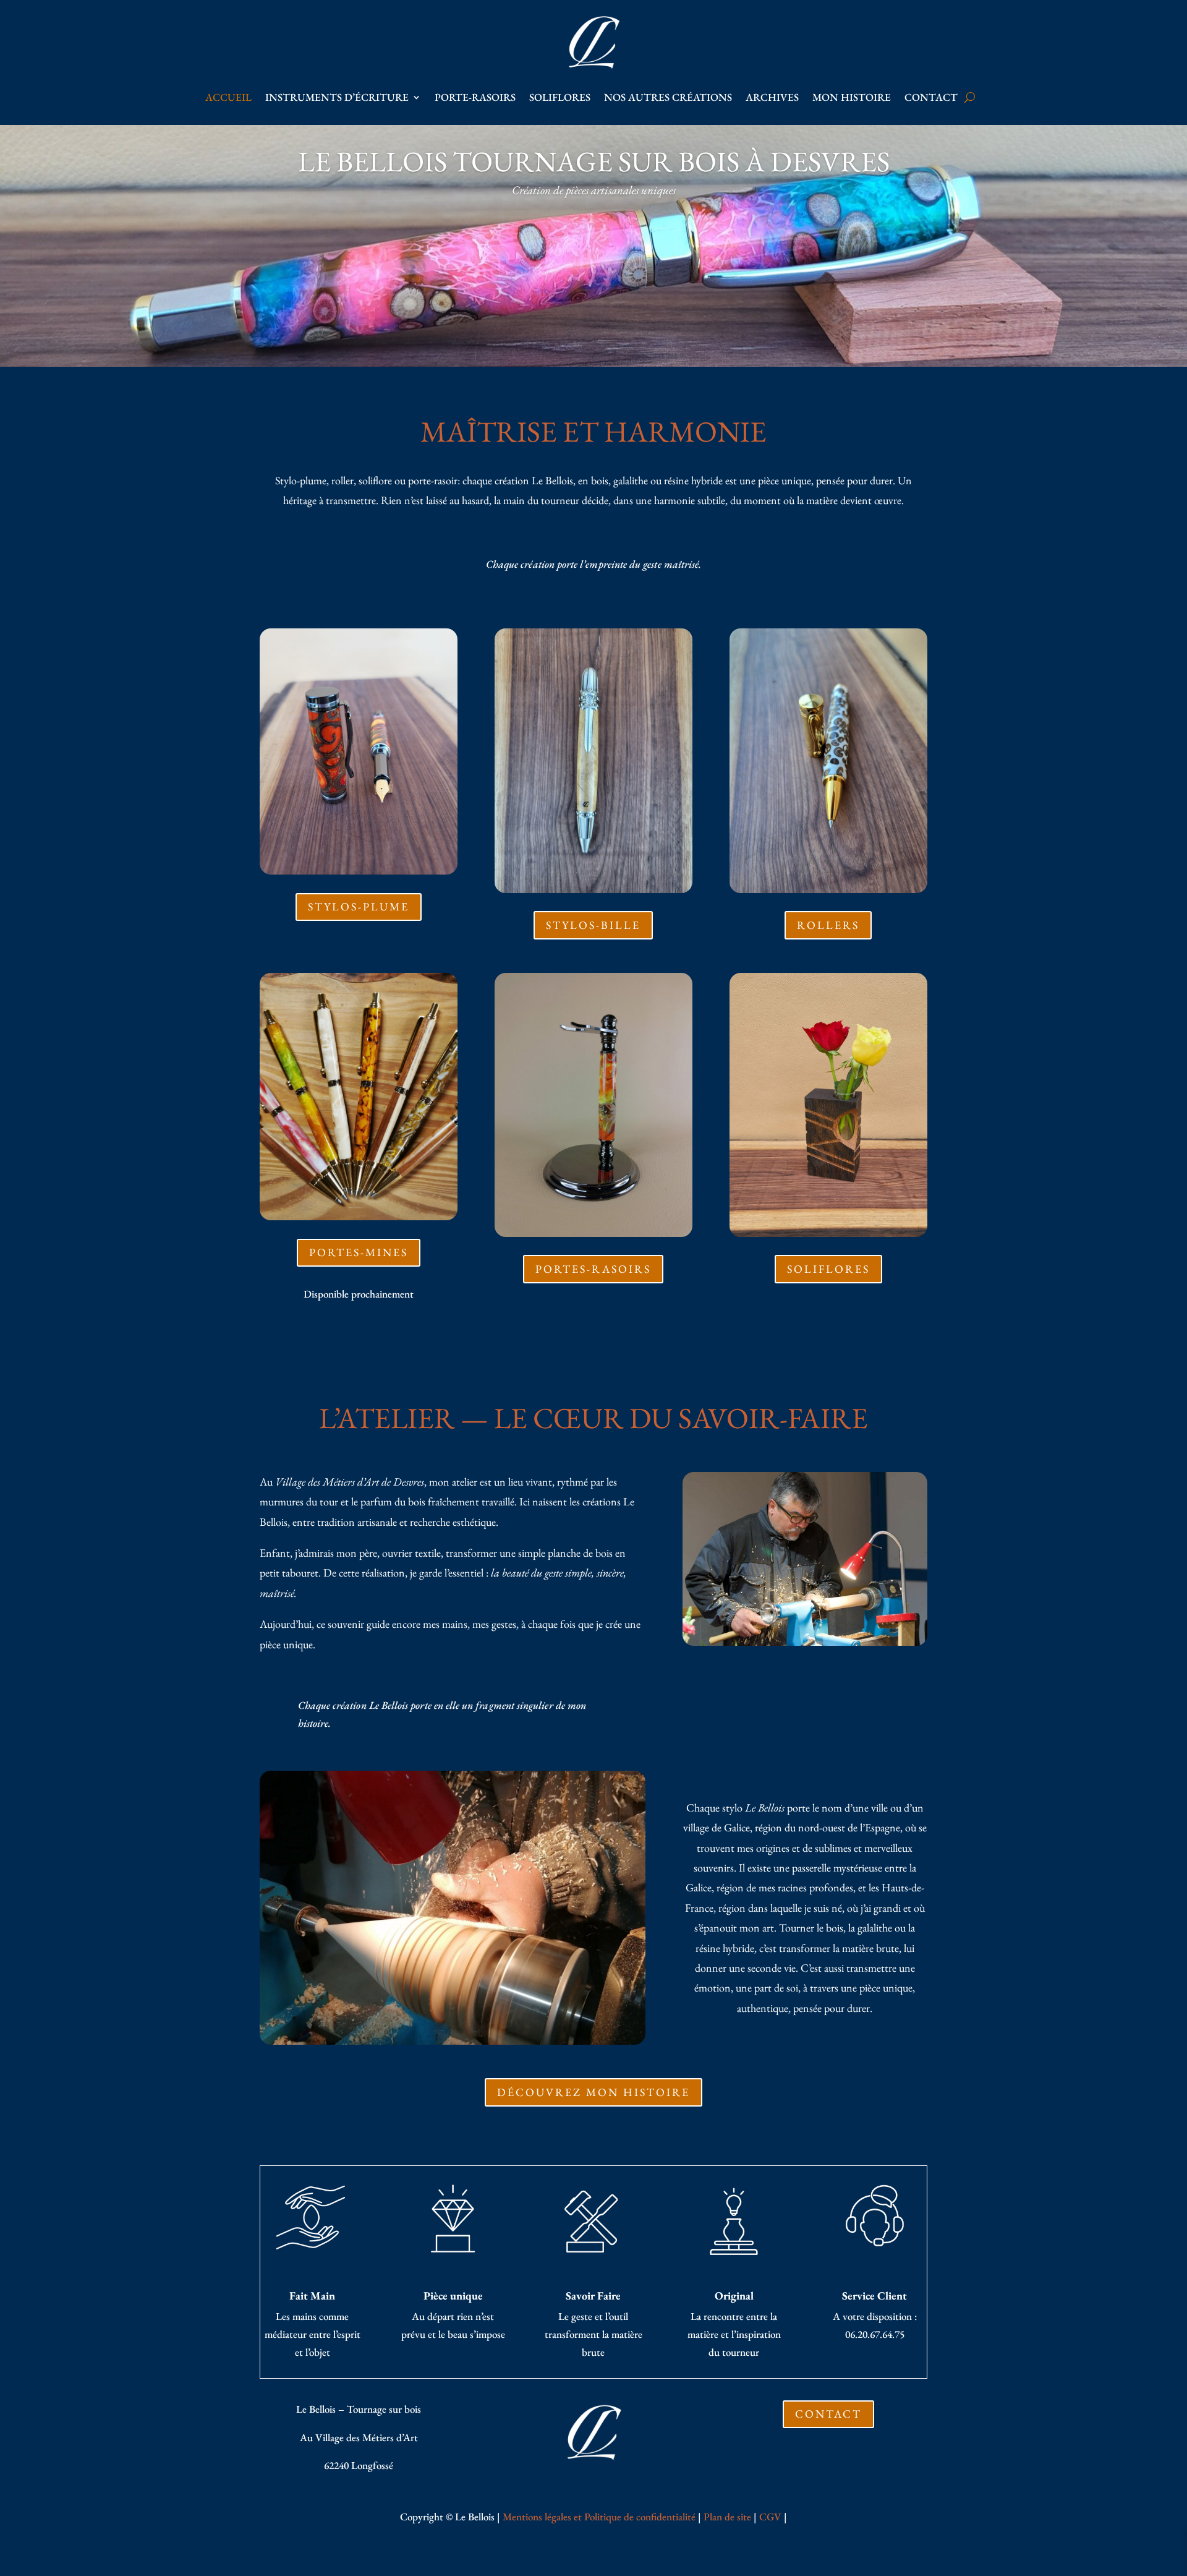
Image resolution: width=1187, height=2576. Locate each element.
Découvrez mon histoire (593, 2092)
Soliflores (560, 97)
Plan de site (727, 2517)
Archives (772, 97)
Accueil (228, 97)
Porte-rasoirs (475, 97)
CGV (770, 2517)
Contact (931, 97)
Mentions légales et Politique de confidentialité (599, 2517)
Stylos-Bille (593, 925)
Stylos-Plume (359, 906)
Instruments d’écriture (337, 97)
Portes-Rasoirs (593, 1269)
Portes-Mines (359, 1252)
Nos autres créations (668, 97)
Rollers (828, 925)
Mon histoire (852, 97)
